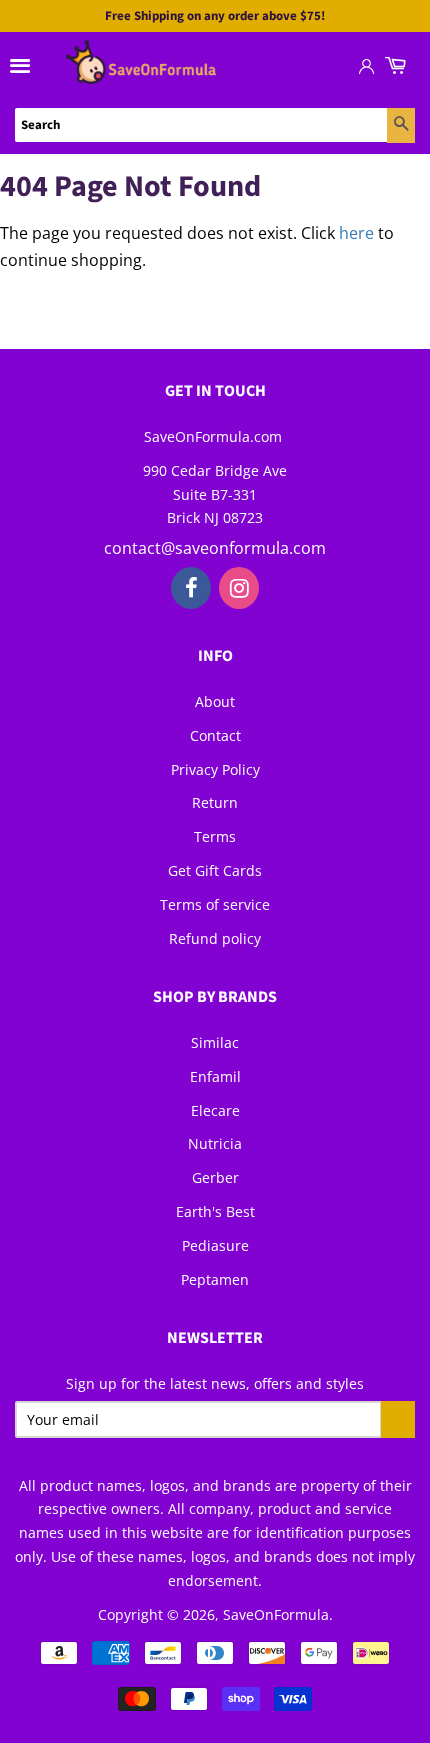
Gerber (215, 1177)
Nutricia (215, 1143)
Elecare (215, 1110)
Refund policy (215, 938)
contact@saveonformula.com (215, 548)
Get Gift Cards (215, 870)
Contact (215, 735)
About (215, 701)
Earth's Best (215, 1211)
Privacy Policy (215, 769)
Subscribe (398, 1419)
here (356, 233)
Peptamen (215, 1279)
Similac (215, 1042)
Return (215, 802)
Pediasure (215, 1245)
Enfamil (215, 1076)
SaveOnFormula (276, 1614)
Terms (215, 836)
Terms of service (215, 904)
